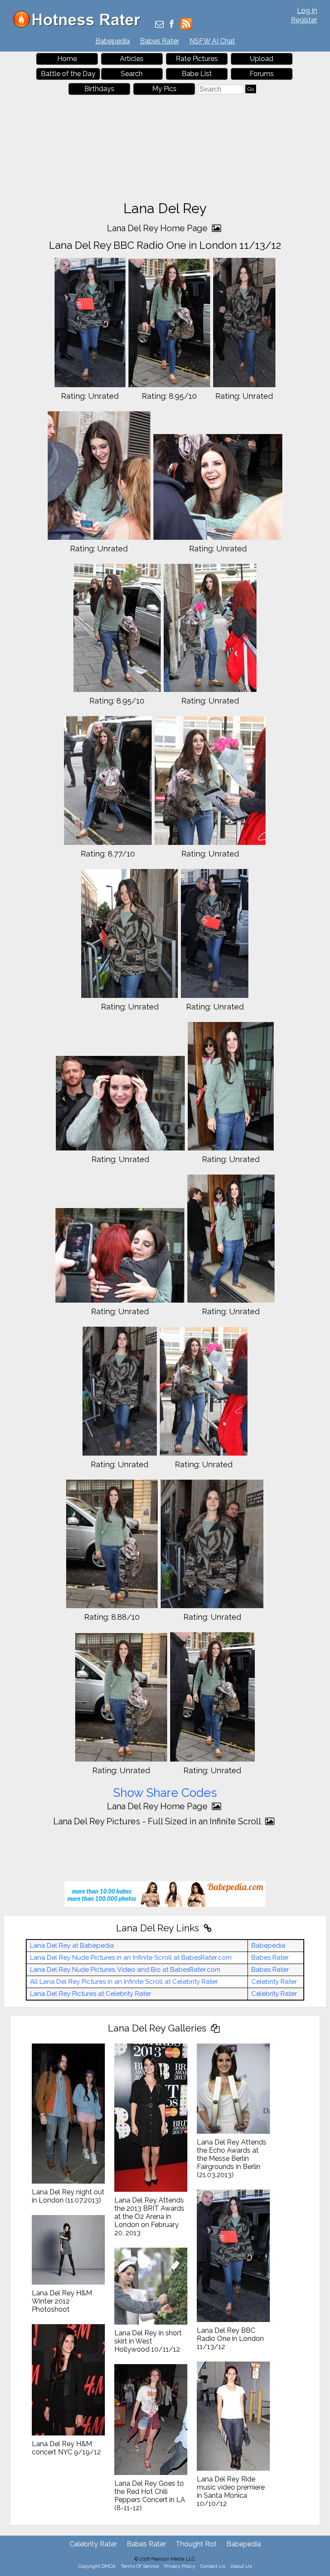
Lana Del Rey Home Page (158, 228)
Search (132, 74)
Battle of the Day (68, 74)
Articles (132, 59)
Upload (262, 59)
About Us (241, 2566)
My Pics (164, 89)
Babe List (197, 74)
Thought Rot (196, 2544)
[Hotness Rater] (80, 26)
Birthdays (99, 89)
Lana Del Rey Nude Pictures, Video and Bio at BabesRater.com (125, 1970)
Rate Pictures (197, 59)
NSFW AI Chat (212, 41)
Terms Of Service (140, 2566)
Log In (307, 11)
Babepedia (113, 41)
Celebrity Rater (274, 1982)
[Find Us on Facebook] (172, 25)
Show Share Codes (165, 1793)
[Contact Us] (159, 25)
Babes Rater (160, 41)
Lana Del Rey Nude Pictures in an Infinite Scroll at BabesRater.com (131, 1958)
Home (67, 59)
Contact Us (213, 2566)
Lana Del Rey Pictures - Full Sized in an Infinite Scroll (158, 1821)
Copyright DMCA (97, 2566)
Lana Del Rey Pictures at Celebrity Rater (91, 1994)
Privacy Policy (180, 2566)
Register (304, 20)
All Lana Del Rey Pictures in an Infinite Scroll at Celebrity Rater (124, 1982)
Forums (262, 74)
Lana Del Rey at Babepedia (72, 1946)
